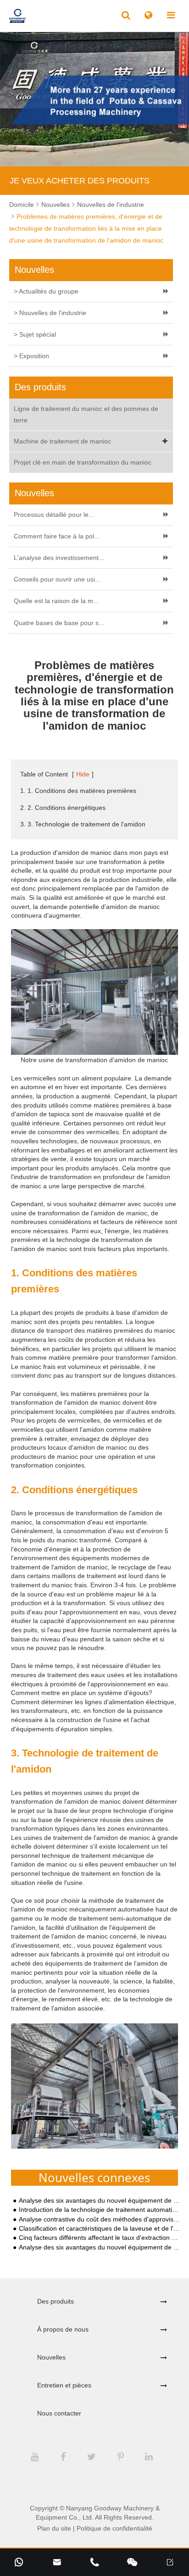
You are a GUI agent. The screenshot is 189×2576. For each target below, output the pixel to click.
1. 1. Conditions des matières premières (78, 791)
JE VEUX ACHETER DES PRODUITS (80, 181)
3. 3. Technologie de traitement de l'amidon (83, 824)
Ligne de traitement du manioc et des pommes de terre (86, 414)
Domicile (22, 205)
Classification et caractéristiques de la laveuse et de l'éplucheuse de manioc (100, 2229)
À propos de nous (63, 2329)
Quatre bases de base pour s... (59, 623)
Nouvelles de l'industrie (111, 205)
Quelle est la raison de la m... (56, 601)
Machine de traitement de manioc (62, 441)
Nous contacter (59, 2413)
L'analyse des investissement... (59, 558)
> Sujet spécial (35, 334)
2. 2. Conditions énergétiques (63, 808)
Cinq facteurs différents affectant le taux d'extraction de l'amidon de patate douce (100, 2238)
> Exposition (31, 356)
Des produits (56, 2301)
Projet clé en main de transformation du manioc (83, 462)
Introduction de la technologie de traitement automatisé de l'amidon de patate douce (100, 2210)
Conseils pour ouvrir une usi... (57, 579)
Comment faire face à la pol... (57, 536)
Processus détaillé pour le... (54, 515)
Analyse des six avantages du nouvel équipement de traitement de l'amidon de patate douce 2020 (100, 2201)
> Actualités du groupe (46, 291)
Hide (83, 774)
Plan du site (54, 2528)
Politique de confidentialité (114, 2528)
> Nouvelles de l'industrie (50, 313)
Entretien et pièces (64, 2385)
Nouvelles (56, 205)
